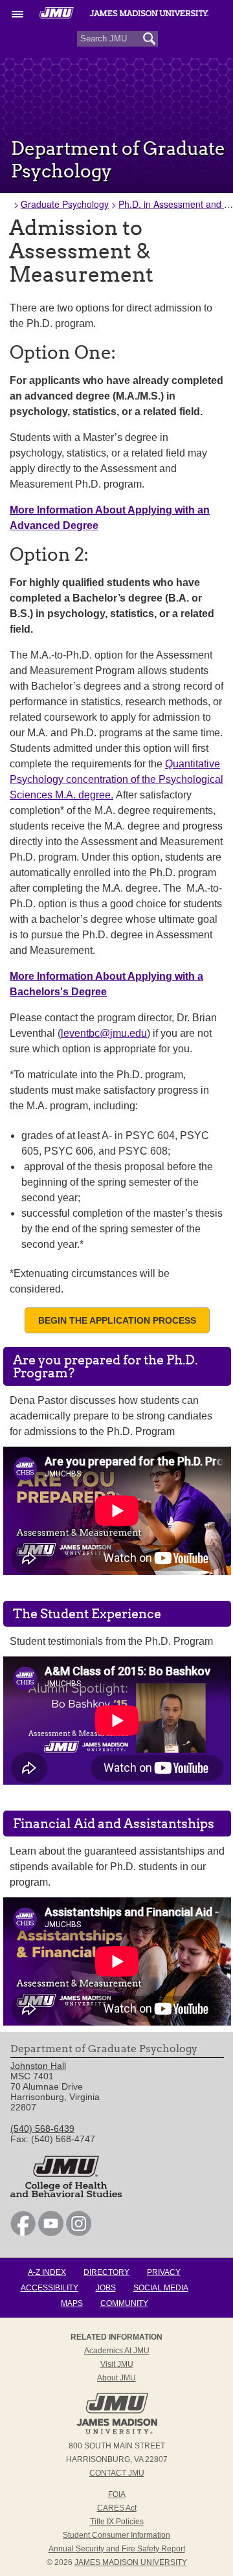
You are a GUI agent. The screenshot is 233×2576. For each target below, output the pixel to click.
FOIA (117, 2494)
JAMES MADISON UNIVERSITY (131, 2562)
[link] (23, 2233)
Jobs (106, 2288)
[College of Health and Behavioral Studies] (66, 2194)
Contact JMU (117, 2473)
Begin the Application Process (117, 1320)
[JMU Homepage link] (117, 2432)
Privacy (164, 2272)
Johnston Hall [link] (38, 2066)
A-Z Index (47, 2272)
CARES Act (117, 2508)
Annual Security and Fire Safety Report (117, 2549)
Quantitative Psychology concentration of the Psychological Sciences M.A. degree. (116, 779)
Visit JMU (117, 2364)
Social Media (161, 2288)
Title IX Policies (117, 2522)
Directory (106, 2272)
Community (124, 2303)
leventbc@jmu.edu (104, 1033)
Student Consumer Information (116, 2535)
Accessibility (50, 2288)
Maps (72, 2303)
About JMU (116, 2378)
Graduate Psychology (65, 204)
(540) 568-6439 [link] (42, 2129)
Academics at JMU (117, 2351)
